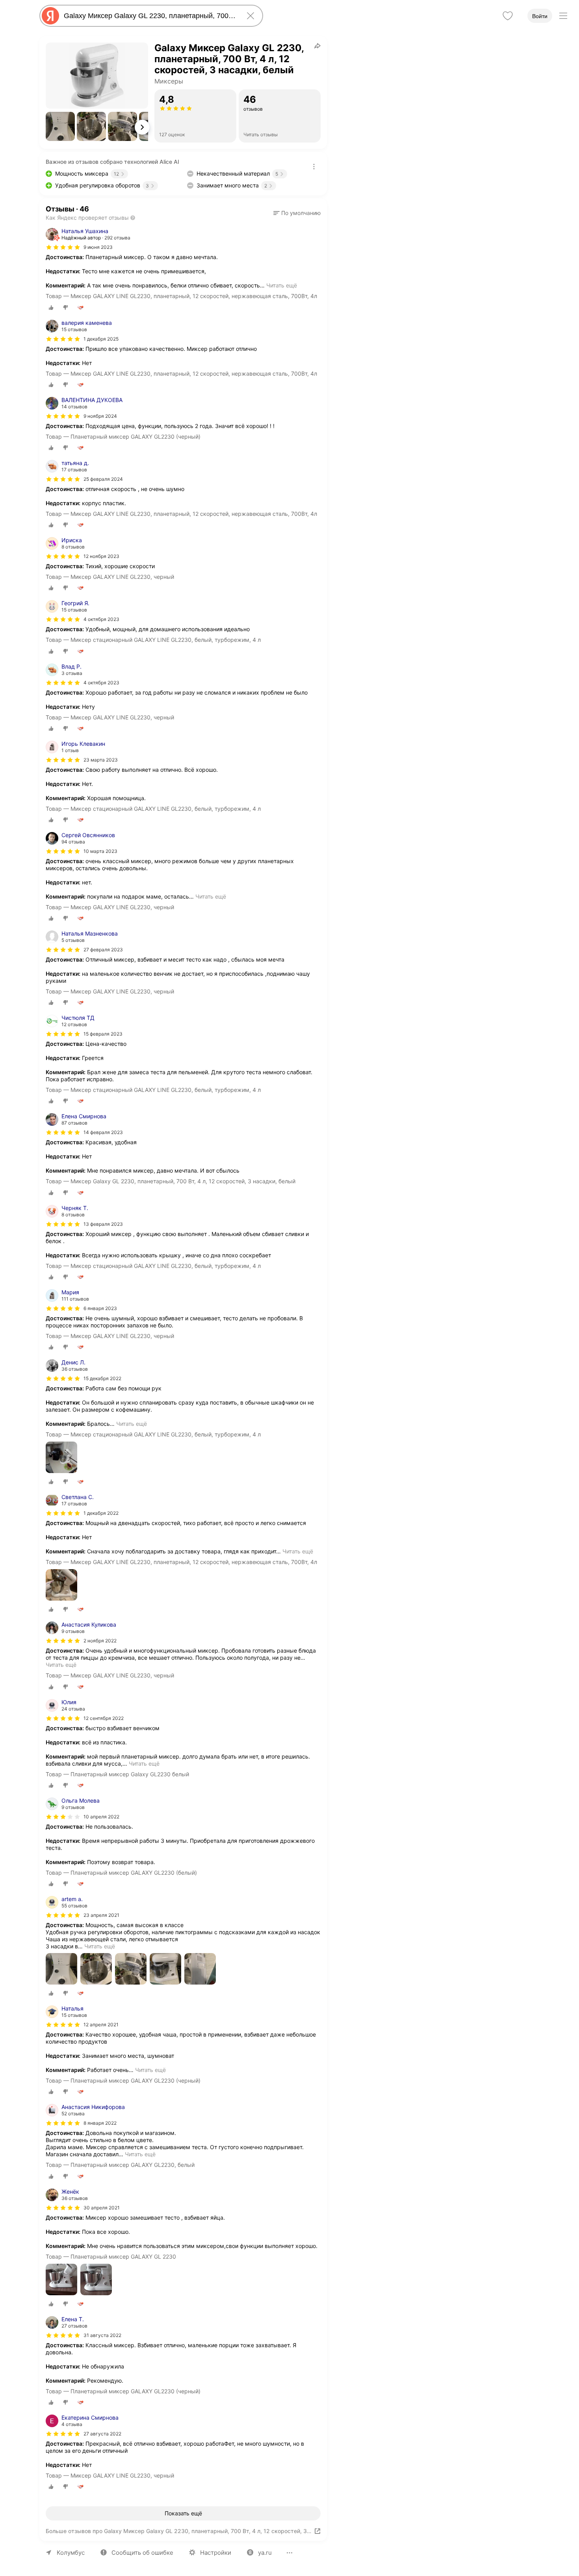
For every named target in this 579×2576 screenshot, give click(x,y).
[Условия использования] (314, 167)
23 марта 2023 (101, 760)
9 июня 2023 (98, 247)
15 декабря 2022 (102, 1378)
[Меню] (563, 16)
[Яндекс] (50, 16)
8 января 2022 (100, 2123)
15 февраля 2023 (103, 1034)
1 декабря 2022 (101, 1513)
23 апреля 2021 (101, 1915)
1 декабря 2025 (101, 339)
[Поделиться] (317, 46)
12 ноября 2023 (101, 556)
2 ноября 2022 (100, 1641)
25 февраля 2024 (103, 479)
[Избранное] (508, 16)
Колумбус (71, 2553)
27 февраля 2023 (103, 950)
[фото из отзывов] (61, 1458)
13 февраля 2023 (103, 1224)
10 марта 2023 (100, 851)
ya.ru (265, 2553)
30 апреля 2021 (102, 2208)
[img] (63, 247)
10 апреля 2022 (101, 1817)
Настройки (216, 2553)
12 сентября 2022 (104, 1718)
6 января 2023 (100, 1308)
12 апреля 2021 (101, 2025)
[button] (60, 126)
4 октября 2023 (101, 619)
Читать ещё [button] (282, 285)
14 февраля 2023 (103, 1132)
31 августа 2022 (102, 2335)
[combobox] (150, 16)
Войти (540, 16)
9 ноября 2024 (100, 416)
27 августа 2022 (102, 2434)
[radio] (51, 308)
